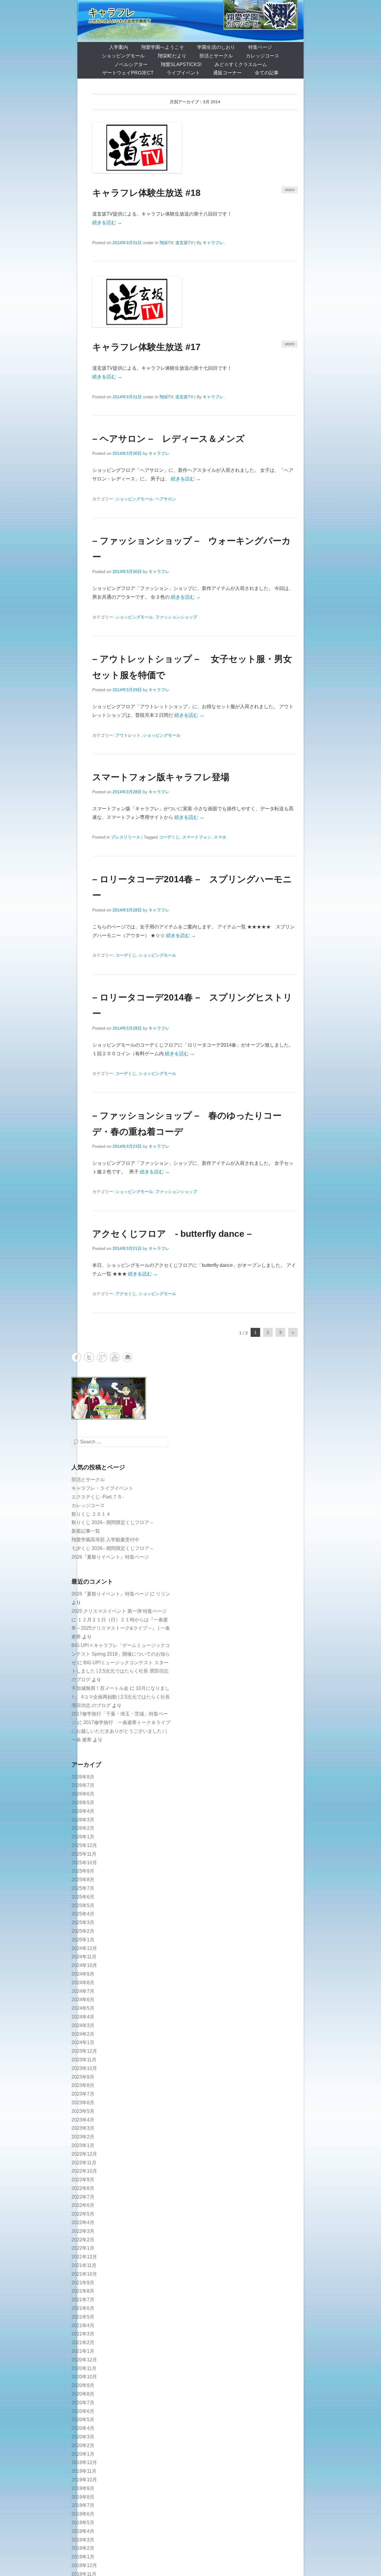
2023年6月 (83, 2103)
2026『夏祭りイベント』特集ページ (110, 1557)
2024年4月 (83, 2017)
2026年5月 (83, 1803)
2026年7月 (83, 1785)
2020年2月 (83, 2445)
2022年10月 (84, 2171)
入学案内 (118, 47)
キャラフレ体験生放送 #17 (146, 347)
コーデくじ (169, 837)
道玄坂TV (184, 243)
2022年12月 (84, 2154)
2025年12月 (84, 1845)
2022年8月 (83, 2188)
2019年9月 (83, 2488)
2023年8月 (83, 2085)
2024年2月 (83, 2034)
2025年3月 (83, 1922)
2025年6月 (83, 1897)
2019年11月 (84, 2471)
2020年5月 (83, 2420)
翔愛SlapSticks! (181, 64)
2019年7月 (83, 2505)
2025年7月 (83, 1888)
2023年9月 (83, 2077)
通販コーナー (227, 73)
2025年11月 (84, 1854)
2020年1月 (83, 2454)
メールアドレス (128, 1357)
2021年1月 (83, 2351)
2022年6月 (83, 2205)
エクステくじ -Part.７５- (97, 1497)
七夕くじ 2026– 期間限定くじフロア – (112, 1548)
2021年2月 (83, 2342)
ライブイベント (183, 73)
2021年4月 (83, 2326)
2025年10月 (84, 1863)
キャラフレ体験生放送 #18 (146, 193)
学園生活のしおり (216, 47)
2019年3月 (83, 2540)
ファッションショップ (176, 617)
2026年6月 (83, 1794)
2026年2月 (83, 1828)
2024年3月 (83, 2025)
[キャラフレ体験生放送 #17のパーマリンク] (195, 302)
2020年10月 (84, 2377)
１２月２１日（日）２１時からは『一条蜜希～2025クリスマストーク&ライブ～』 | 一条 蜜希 (121, 1628)
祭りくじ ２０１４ (91, 1514)
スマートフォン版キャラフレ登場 (161, 777)
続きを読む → (107, 223)
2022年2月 (83, 2240)
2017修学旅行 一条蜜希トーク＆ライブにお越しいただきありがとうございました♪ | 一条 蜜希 (121, 1731)
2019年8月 (83, 2497)
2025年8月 (83, 1880)
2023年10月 (84, 2068)
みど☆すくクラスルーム (241, 64)
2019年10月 (84, 2480)
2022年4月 (83, 2223)
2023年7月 (83, 2094)
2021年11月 (84, 2265)
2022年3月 (83, 2231)
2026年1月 (83, 1837)
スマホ (220, 837)
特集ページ (260, 47)
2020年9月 (83, 2385)
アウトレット (128, 735)
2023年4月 (83, 2120)
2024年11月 (84, 1957)
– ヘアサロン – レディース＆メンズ (168, 439)
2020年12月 (84, 2360)
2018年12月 (84, 2565)
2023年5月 (83, 2111)
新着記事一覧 (86, 1531)
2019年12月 (84, 2462)
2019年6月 (83, 2514)
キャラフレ (112, 12)
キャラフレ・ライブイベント (102, 1488)
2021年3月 (83, 2334)
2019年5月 (83, 2523)
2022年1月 (83, 2248)
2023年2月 (83, 2137)
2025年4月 (83, 1914)
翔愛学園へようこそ (163, 47)
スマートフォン (197, 837)
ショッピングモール (123, 56)
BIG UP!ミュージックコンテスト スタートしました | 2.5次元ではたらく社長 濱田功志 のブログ (120, 1671)
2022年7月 (83, 2197)
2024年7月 (83, 1991)
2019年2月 (83, 2548)
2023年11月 (84, 2060)
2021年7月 (83, 2300)
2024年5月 (83, 2008)
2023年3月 (83, 2128)
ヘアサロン (166, 499)
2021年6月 (83, 2308)
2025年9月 (83, 1871)
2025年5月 (83, 1906)
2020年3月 (83, 2437)
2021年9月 (83, 2283)
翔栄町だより (172, 56)
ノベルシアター (131, 64)
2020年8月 (83, 2394)
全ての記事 (267, 73)
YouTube (115, 1357)
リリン (163, 1594)
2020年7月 (83, 2403)
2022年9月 (83, 2180)
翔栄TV (166, 243)
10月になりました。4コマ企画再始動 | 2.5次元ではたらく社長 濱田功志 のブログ (121, 1697)
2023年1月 (83, 2145)
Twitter (89, 1357)
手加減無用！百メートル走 (100, 1688)
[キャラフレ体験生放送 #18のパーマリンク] (195, 148)
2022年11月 (84, 2163)
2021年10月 (84, 2274)
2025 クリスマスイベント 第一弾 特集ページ (119, 1611)
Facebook (76, 1357)
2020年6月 (83, 2411)
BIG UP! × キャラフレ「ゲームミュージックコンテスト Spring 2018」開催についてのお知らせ (121, 1654)
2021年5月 (83, 2317)
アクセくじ (126, 1294)
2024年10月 (84, 1965)
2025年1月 (83, 1940)
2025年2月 (83, 1931)
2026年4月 (83, 1811)
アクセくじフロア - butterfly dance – (172, 1234)
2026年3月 (83, 1820)
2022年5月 (83, 2214)
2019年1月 (83, 2557)
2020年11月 (84, 2368)
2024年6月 (83, 2000)
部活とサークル (216, 56)
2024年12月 (84, 1948)
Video (290, 190)
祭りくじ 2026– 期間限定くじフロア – (112, 1522)
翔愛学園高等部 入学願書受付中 (105, 1540)
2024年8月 (83, 1983)
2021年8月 (83, 2291)
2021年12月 (84, 2257)
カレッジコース (263, 56)
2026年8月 (83, 1777)
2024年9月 (83, 1974)
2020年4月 (83, 2428)
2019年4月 (83, 2531)
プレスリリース (126, 837)
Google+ (102, 1357)
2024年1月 (83, 2042)
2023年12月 (84, 2051)
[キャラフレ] (190, 21)
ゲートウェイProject (128, 73)
